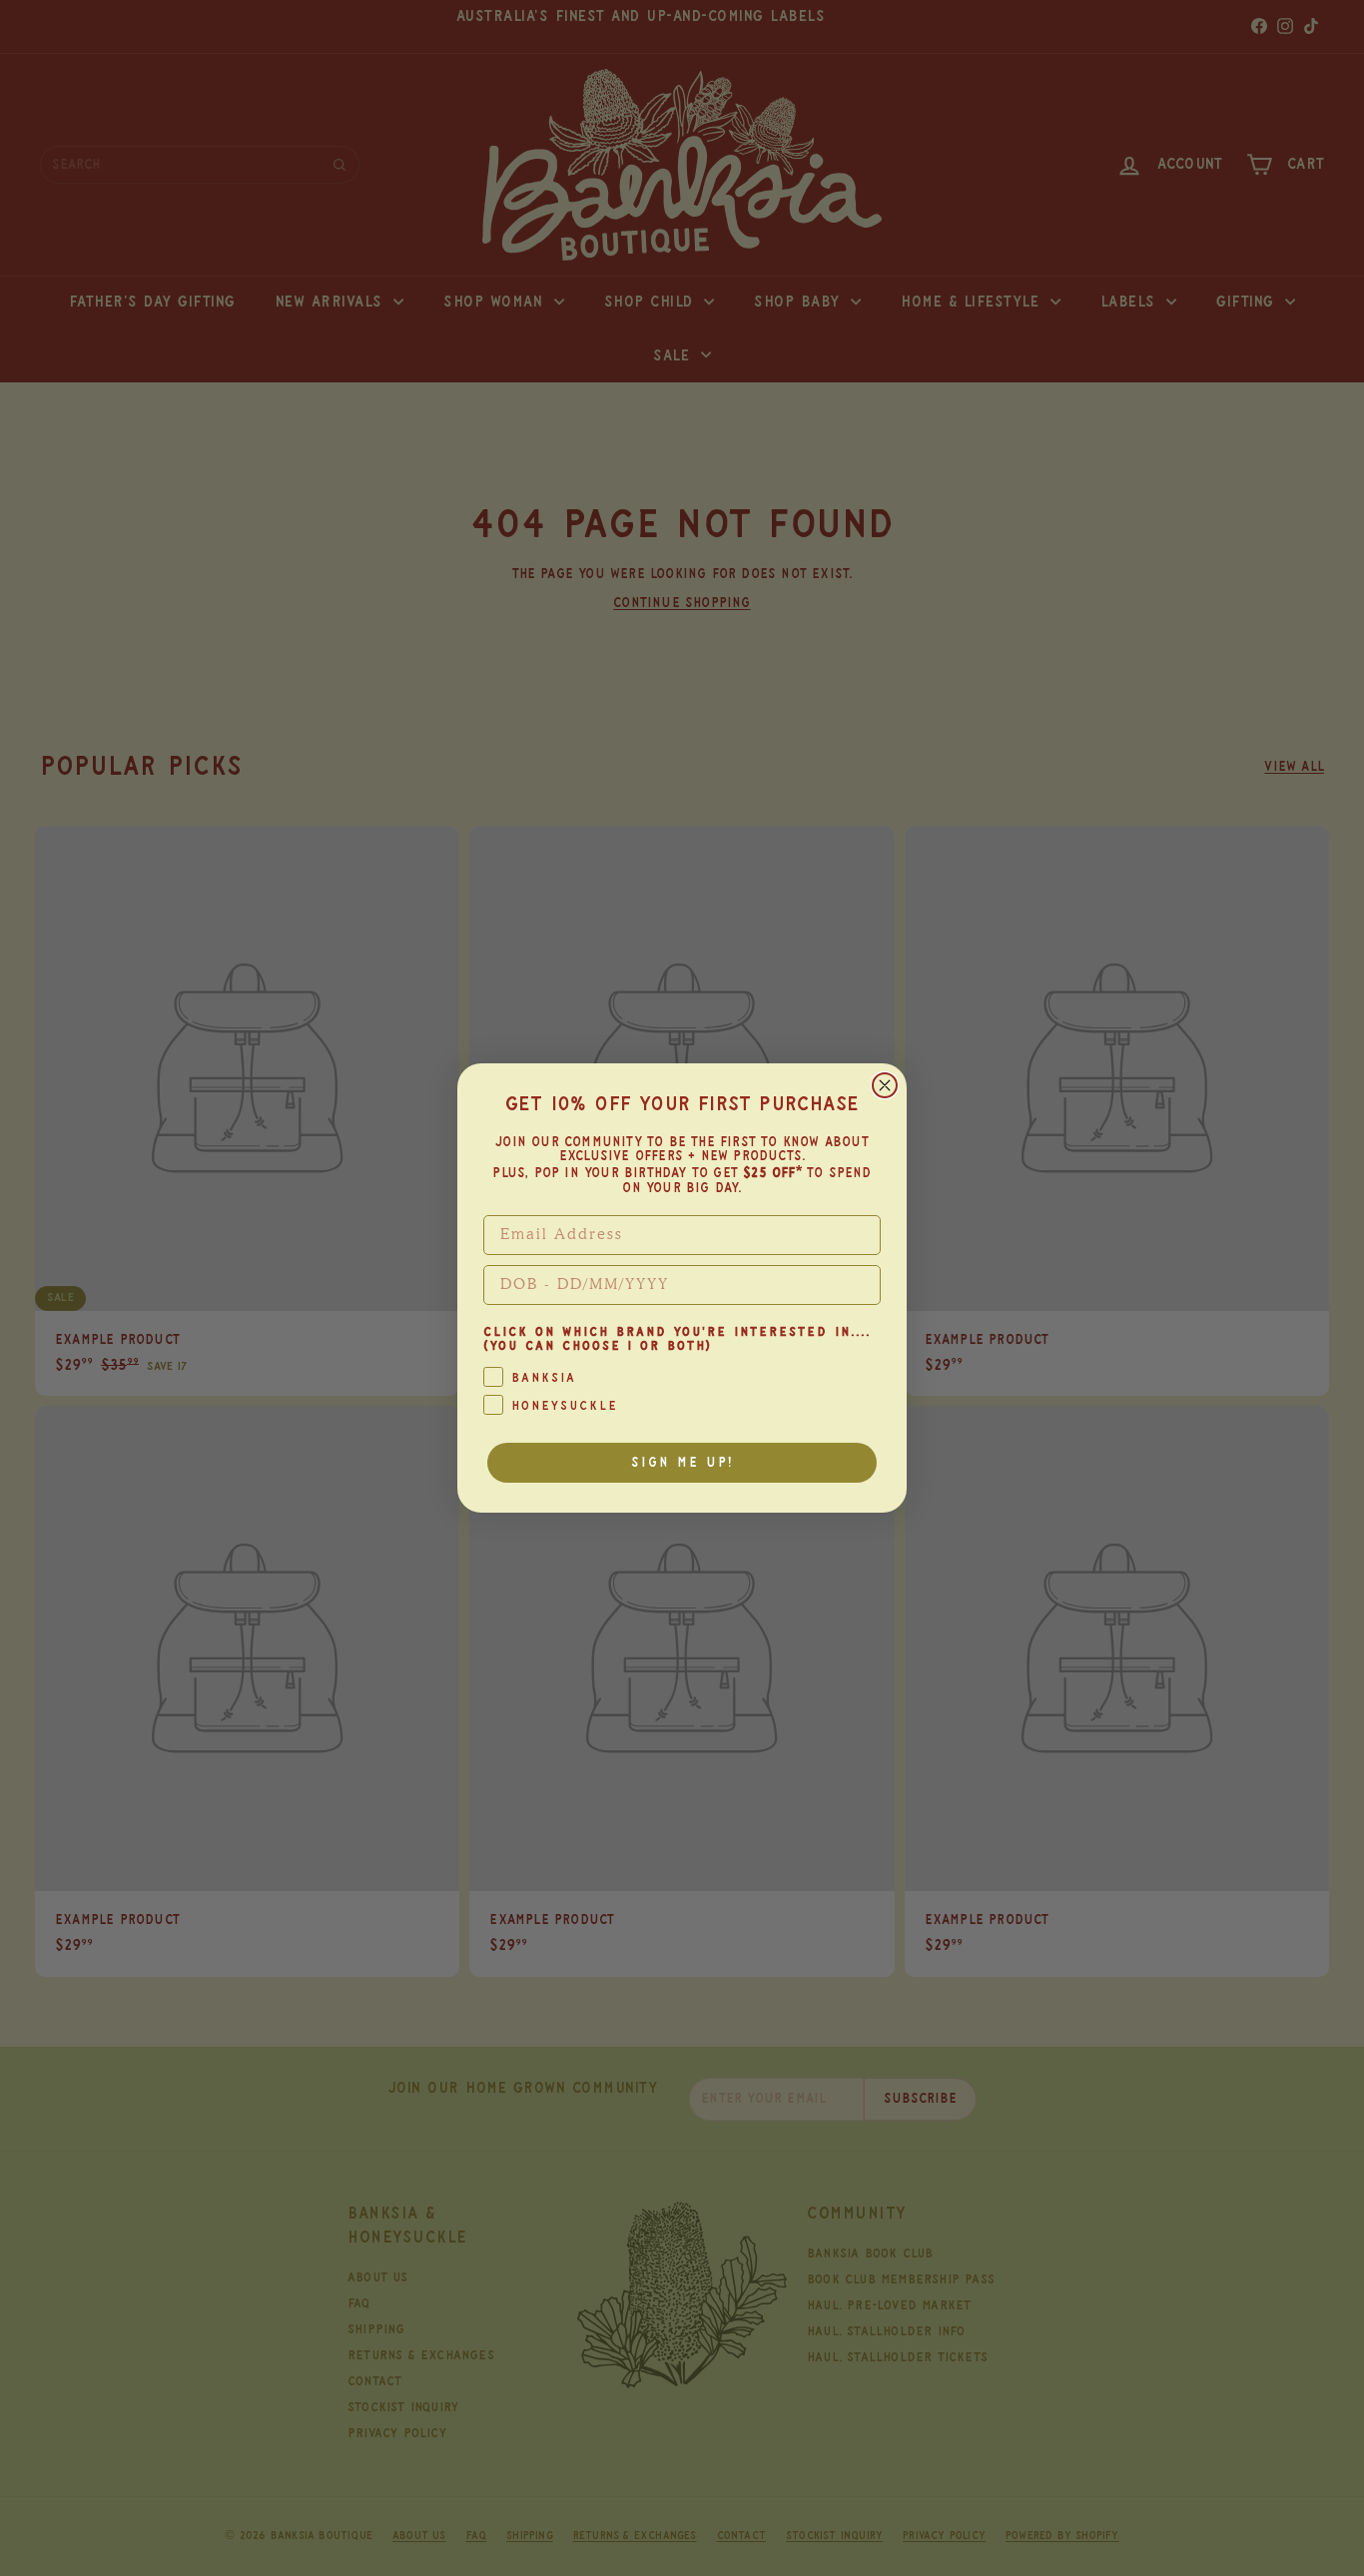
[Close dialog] (885, 1085)
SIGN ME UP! (682, 1463)
